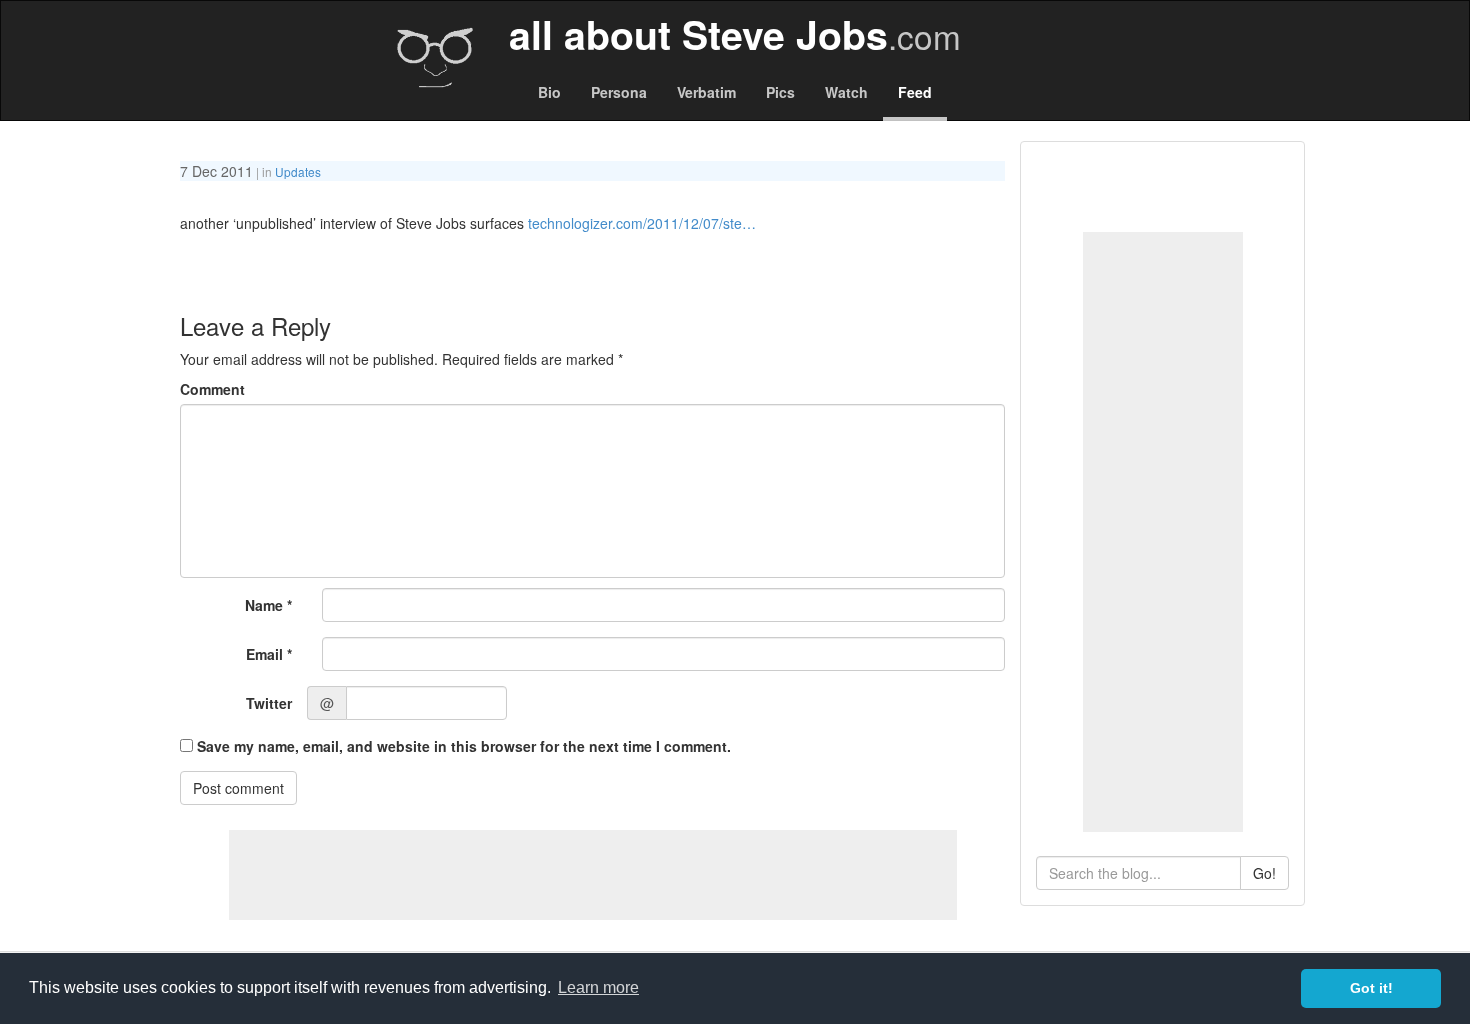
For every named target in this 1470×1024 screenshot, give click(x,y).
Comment (212, 389)
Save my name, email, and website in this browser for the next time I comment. (464, 746)
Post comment (238, 788)
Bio (549, 92)
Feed (915, 92)
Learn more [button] (598, 987)
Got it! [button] (1371, 988)
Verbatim (706, 92)
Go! (1264, 873)
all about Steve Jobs (735, 34)
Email (269, 654)
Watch (846, 92)
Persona (619, 92)
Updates (298, 171)
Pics (780, 92)
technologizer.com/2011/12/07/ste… (642, 223)
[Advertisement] (1163, 532)
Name (268, 605)
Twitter (269, 703)
